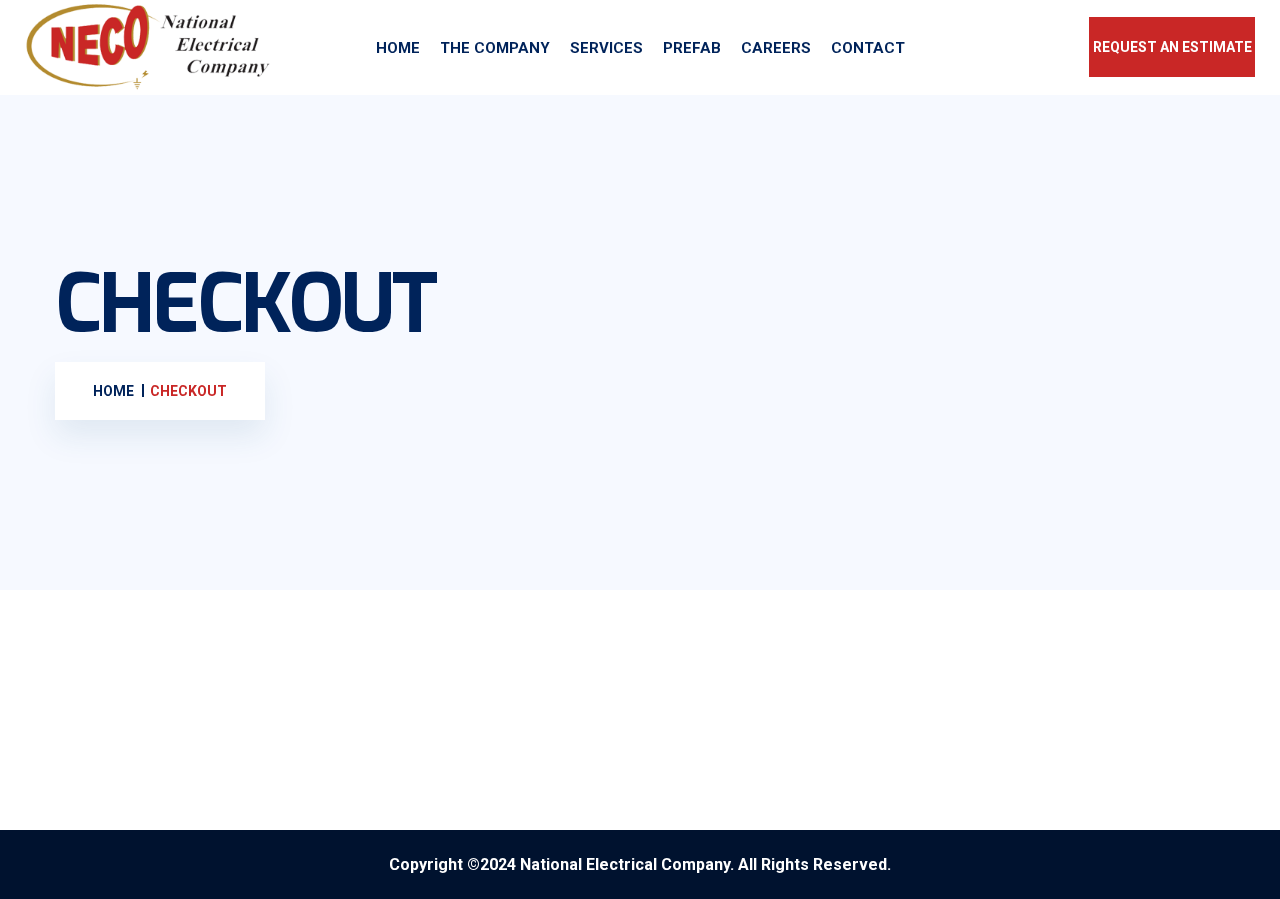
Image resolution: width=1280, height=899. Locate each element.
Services (606, 48)
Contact (868, 48)
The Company (495, 48)
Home (398, 48)
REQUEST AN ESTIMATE (1172, 47)
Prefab (692, 48)
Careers (776, 48)
